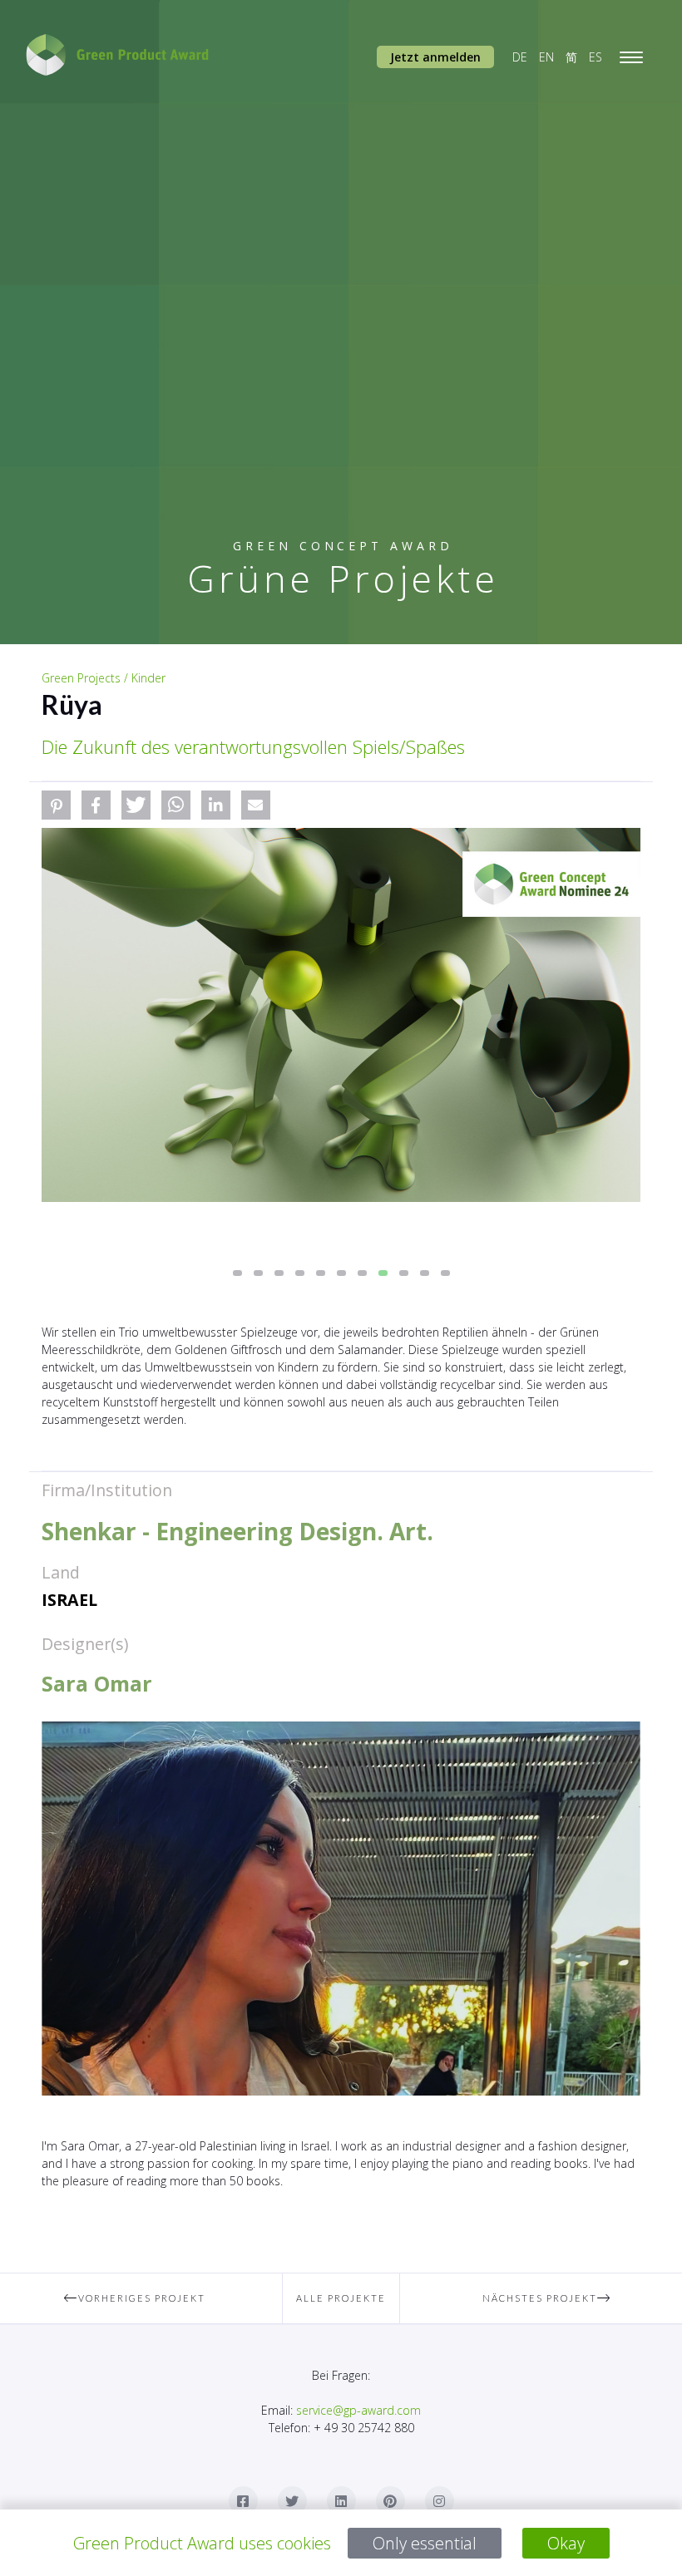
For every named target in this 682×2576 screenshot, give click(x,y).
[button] (56, 805)
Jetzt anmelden (435, 57)
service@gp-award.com (358, 2410)
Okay (566, 2543)
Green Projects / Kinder (104, 678)
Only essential (425, 2543)
